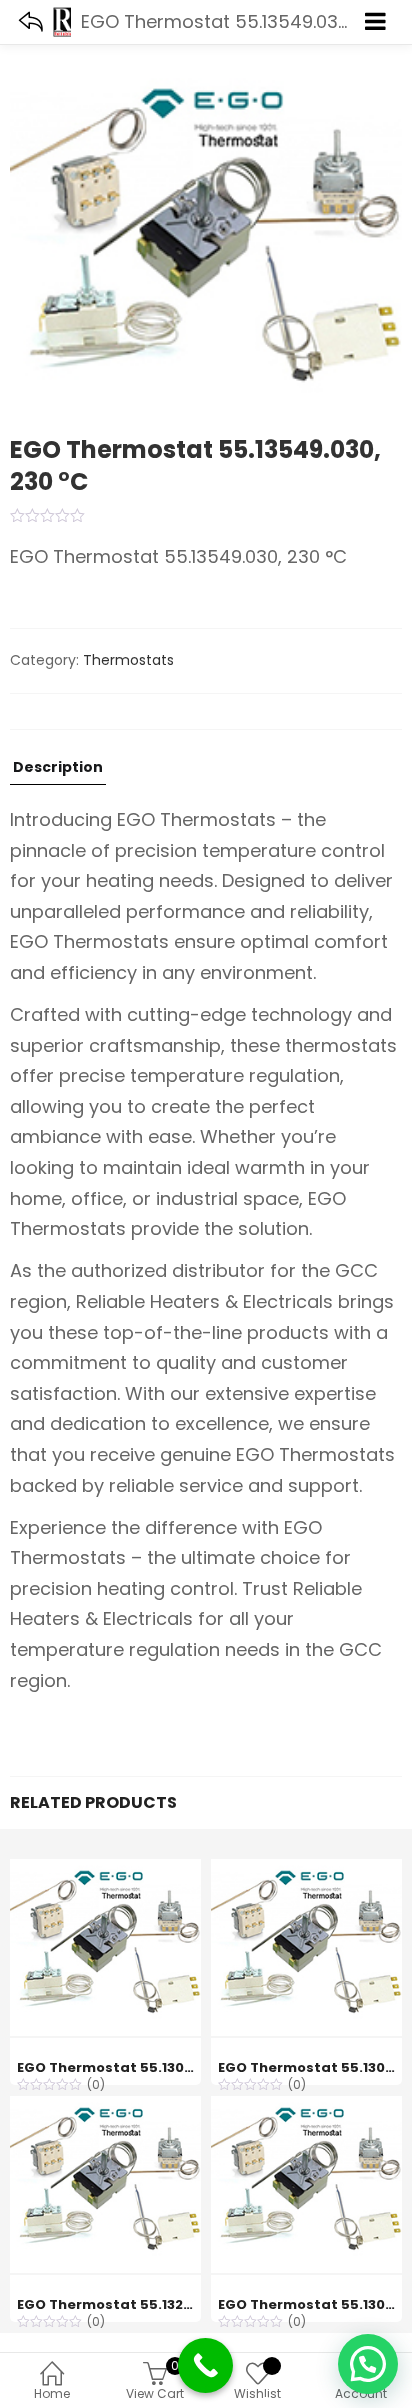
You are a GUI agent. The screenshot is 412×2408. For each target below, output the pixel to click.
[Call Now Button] (205, 2365)
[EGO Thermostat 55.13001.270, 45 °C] (306, 1870)
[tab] (58, 772)
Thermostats (128, 660)
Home (52, 2393)
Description (58, 768)
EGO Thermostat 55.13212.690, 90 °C (145, 2304)
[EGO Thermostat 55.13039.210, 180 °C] (105, 1870)
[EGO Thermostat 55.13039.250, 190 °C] (306, 2107)
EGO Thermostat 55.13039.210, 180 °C (147, 2067)
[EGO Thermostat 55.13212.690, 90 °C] (105, 2107)
